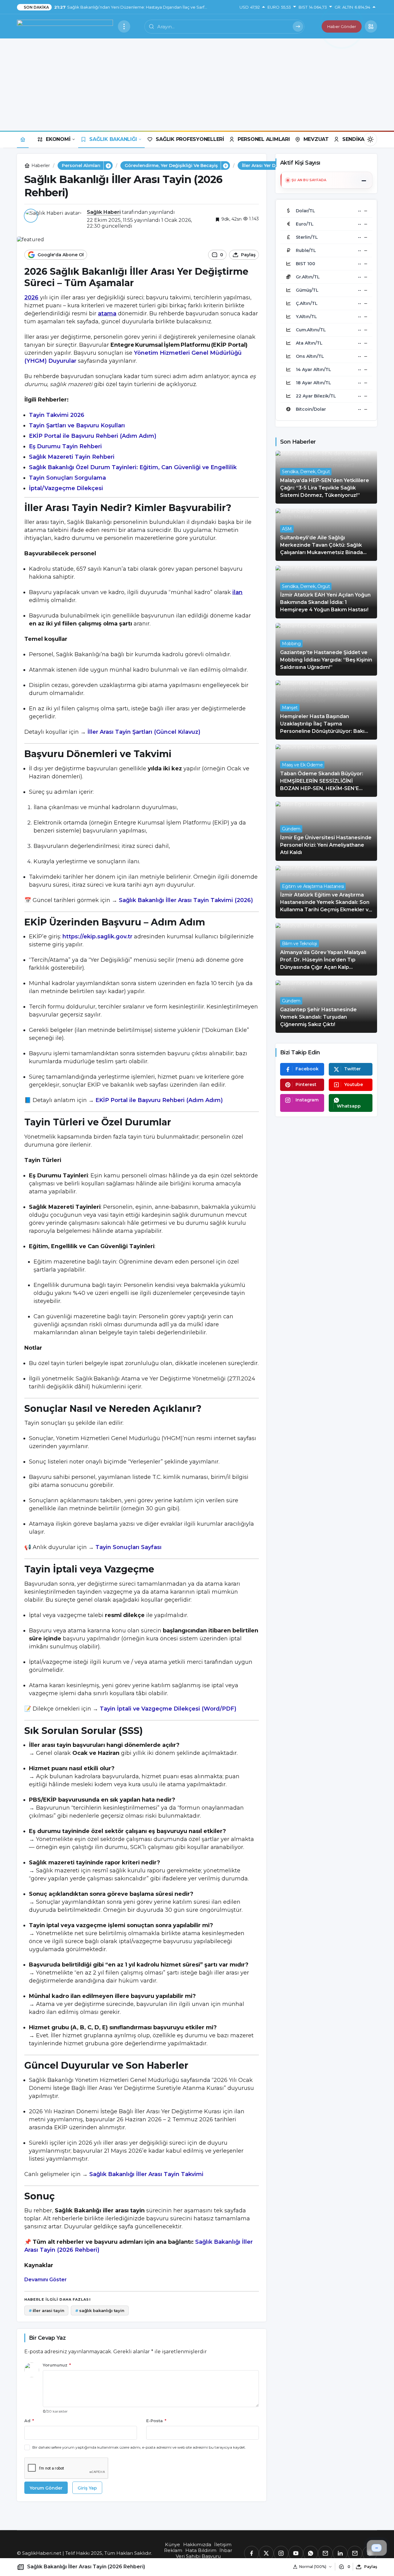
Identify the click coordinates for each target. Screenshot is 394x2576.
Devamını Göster (46, 2280)
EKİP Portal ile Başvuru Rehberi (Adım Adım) (93, 436)
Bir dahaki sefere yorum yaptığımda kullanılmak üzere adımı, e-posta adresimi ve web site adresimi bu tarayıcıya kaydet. (139, 2447)
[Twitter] (266, 2553)
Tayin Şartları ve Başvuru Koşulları (77, 425)
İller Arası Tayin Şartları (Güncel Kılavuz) (144, 732)
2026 (31, 298)
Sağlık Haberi (104, 212)
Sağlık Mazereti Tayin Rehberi (72, 457)
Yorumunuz (57, 2365)
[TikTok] (355, 2553)
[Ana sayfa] (23, 139)
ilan (237, 592)
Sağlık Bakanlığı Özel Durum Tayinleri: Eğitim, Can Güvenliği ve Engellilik (133, 467)
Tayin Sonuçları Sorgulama (67, 478)
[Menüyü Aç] (124, 26)
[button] (371, 26)
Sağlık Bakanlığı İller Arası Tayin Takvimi (146, 2174)
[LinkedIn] (340, 2553)
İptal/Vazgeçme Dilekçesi (66, 488)
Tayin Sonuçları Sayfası (129, 1547)
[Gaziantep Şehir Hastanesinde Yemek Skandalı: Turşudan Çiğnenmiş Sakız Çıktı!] (326, 1006)
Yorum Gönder (46, 2488)
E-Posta (156, 2421)
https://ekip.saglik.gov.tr (97, 937)
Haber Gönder (342, 26)
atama (107, 314)
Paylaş (371, 2567)
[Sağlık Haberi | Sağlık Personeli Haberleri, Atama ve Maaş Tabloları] (65, 26)
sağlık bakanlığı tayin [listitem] (100, 2310)
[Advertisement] (197, 85)
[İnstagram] (281, 2553)
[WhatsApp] (311, 2553)
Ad (29, 2421)
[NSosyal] (325, 2553)
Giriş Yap (87, 2488)
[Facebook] (251, 2553)
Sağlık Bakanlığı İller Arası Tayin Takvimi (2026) (186, 900)
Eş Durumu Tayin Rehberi (65, 446)
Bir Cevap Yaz (47, 2338)
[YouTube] (296, 2553)
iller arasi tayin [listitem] (46, 2310)
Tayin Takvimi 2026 (57, 415)
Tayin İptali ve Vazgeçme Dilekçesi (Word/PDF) (168, 1709)
